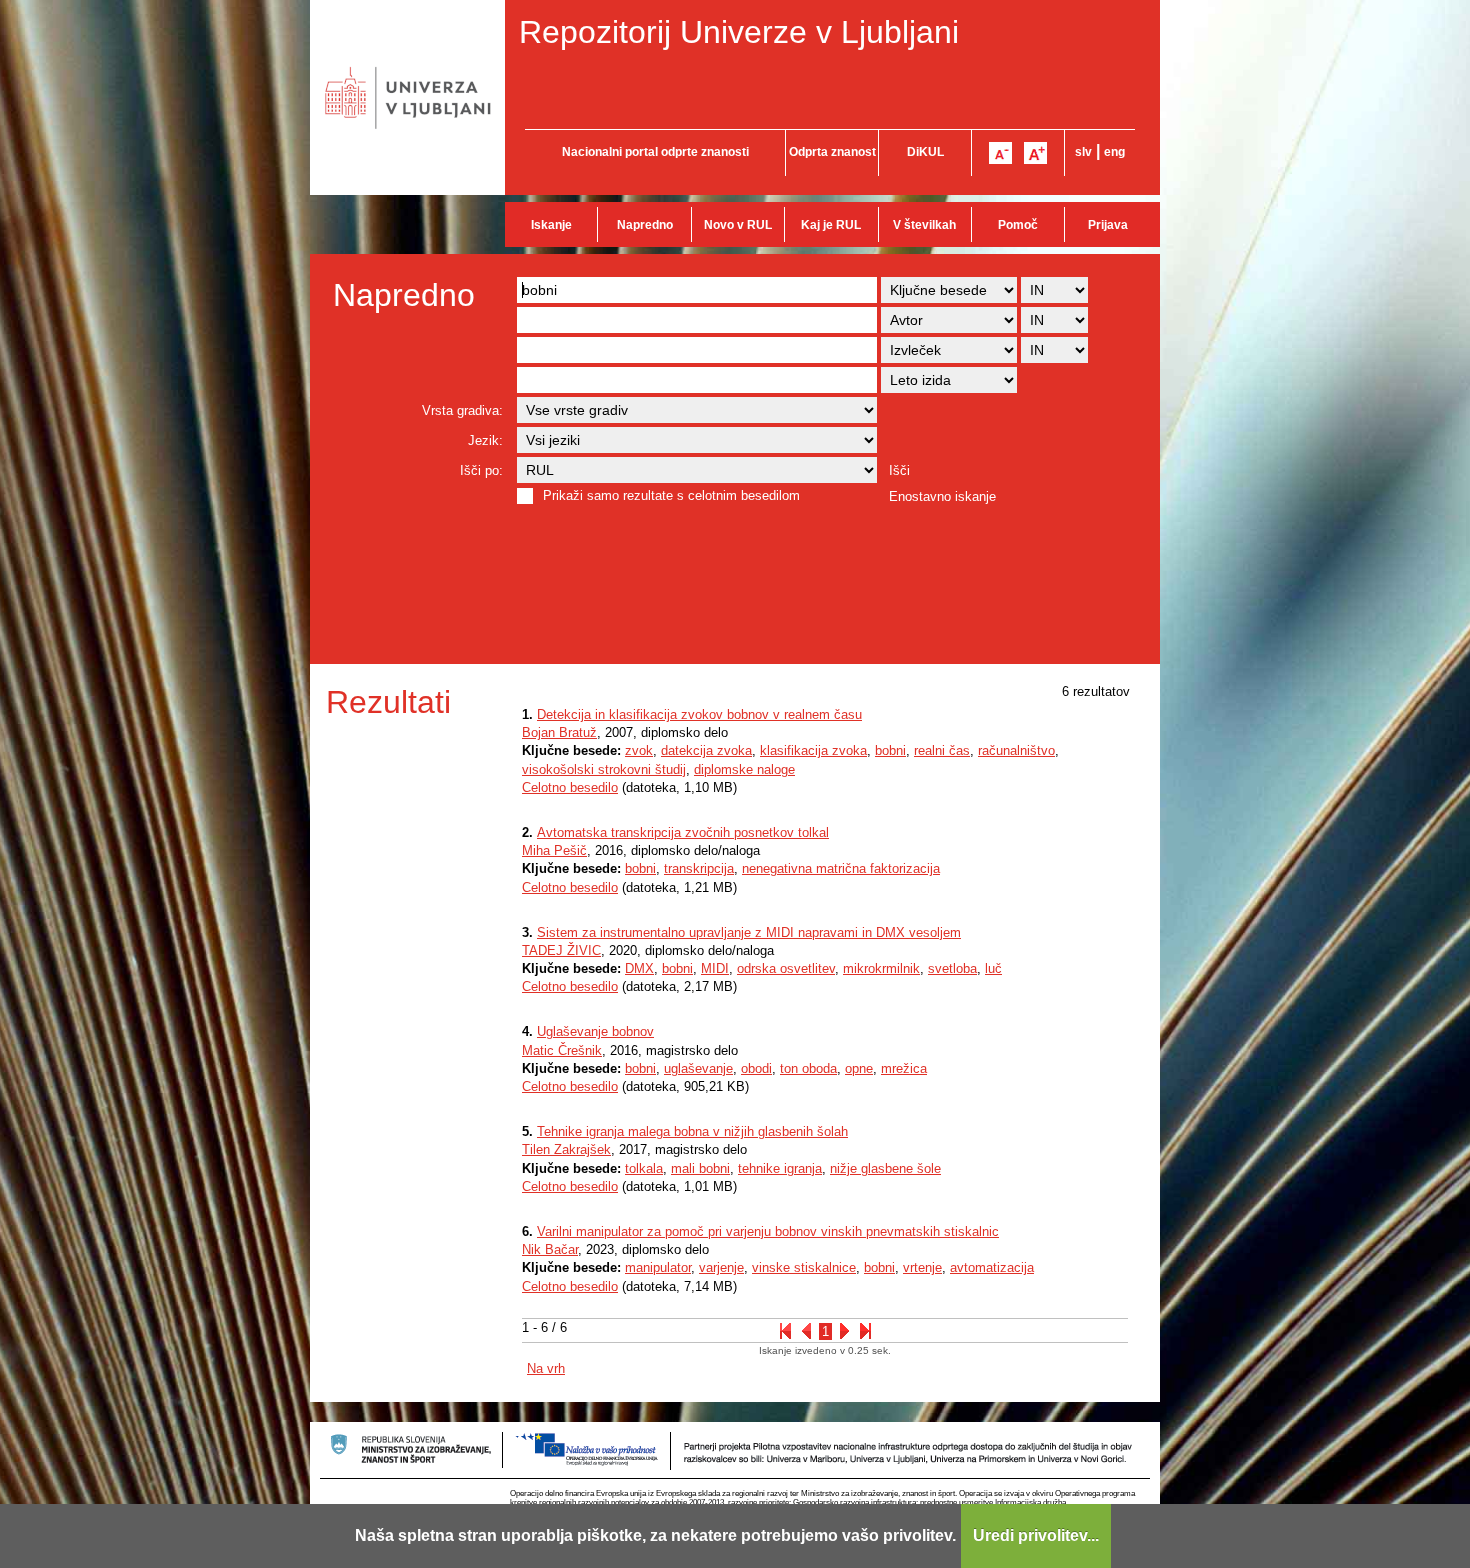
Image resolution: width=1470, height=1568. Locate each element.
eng (1114, 152)
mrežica (904, 1068)
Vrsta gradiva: (462, 410)
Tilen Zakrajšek (566, 1149)
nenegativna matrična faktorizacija (841, 868)
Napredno (645, 225)
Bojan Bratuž (559, 732)
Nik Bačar (550, 1249)
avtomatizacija (992, 1267)
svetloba (952, 968)
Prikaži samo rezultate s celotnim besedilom (671, 495)
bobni (890, 750)
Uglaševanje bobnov (595, 1031)
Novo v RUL (738, 225)
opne (859, 1068)
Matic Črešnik (562, 1050)
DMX (639, 968)
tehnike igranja (780, 1168)
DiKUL (925, 152)
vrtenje (922, 1267)
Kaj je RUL (831, 225)
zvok (639, 750)
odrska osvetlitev (786, 968)
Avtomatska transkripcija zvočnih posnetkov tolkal (683, 832)
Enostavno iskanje (942, 496)
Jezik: (485, 440)
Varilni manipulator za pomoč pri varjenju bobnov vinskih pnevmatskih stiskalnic (768, 1231)
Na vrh (546, 1368)
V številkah (924, 225)
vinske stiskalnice (804, 1267)
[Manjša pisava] (1000, 153)
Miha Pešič (554, 850)
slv (1083, 152)
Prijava (1108, 225)
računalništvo (1016, 750)
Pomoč (1018, 225)
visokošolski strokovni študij (604, 769)
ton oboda (808, 1068)
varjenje (721, 1267)
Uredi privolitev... (1036, 1535)
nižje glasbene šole (885, 1168)
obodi (756, 1068)
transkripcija (699, 868)
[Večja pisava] (1035, 153)
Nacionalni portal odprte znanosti (655, 152)
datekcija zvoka (706, 750)
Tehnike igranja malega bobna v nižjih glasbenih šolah (692, 1131)
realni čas (942, 750)
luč (993, 968)
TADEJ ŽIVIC (561, 950)
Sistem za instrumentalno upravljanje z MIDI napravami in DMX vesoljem (749, 932)
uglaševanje (698, 1068)
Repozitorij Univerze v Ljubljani (739, 32)
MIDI (715, 968)
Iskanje (551, 225)
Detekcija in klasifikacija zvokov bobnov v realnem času (699, 714)
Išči (899, 470)
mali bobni (700, 1168)
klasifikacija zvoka (813, 750)
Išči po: (481, 470)
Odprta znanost (832, 152)
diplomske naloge (744, 769)
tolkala (644, 1168)
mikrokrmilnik (881, 968)
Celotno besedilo (570, 787)
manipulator (658, 1267)
